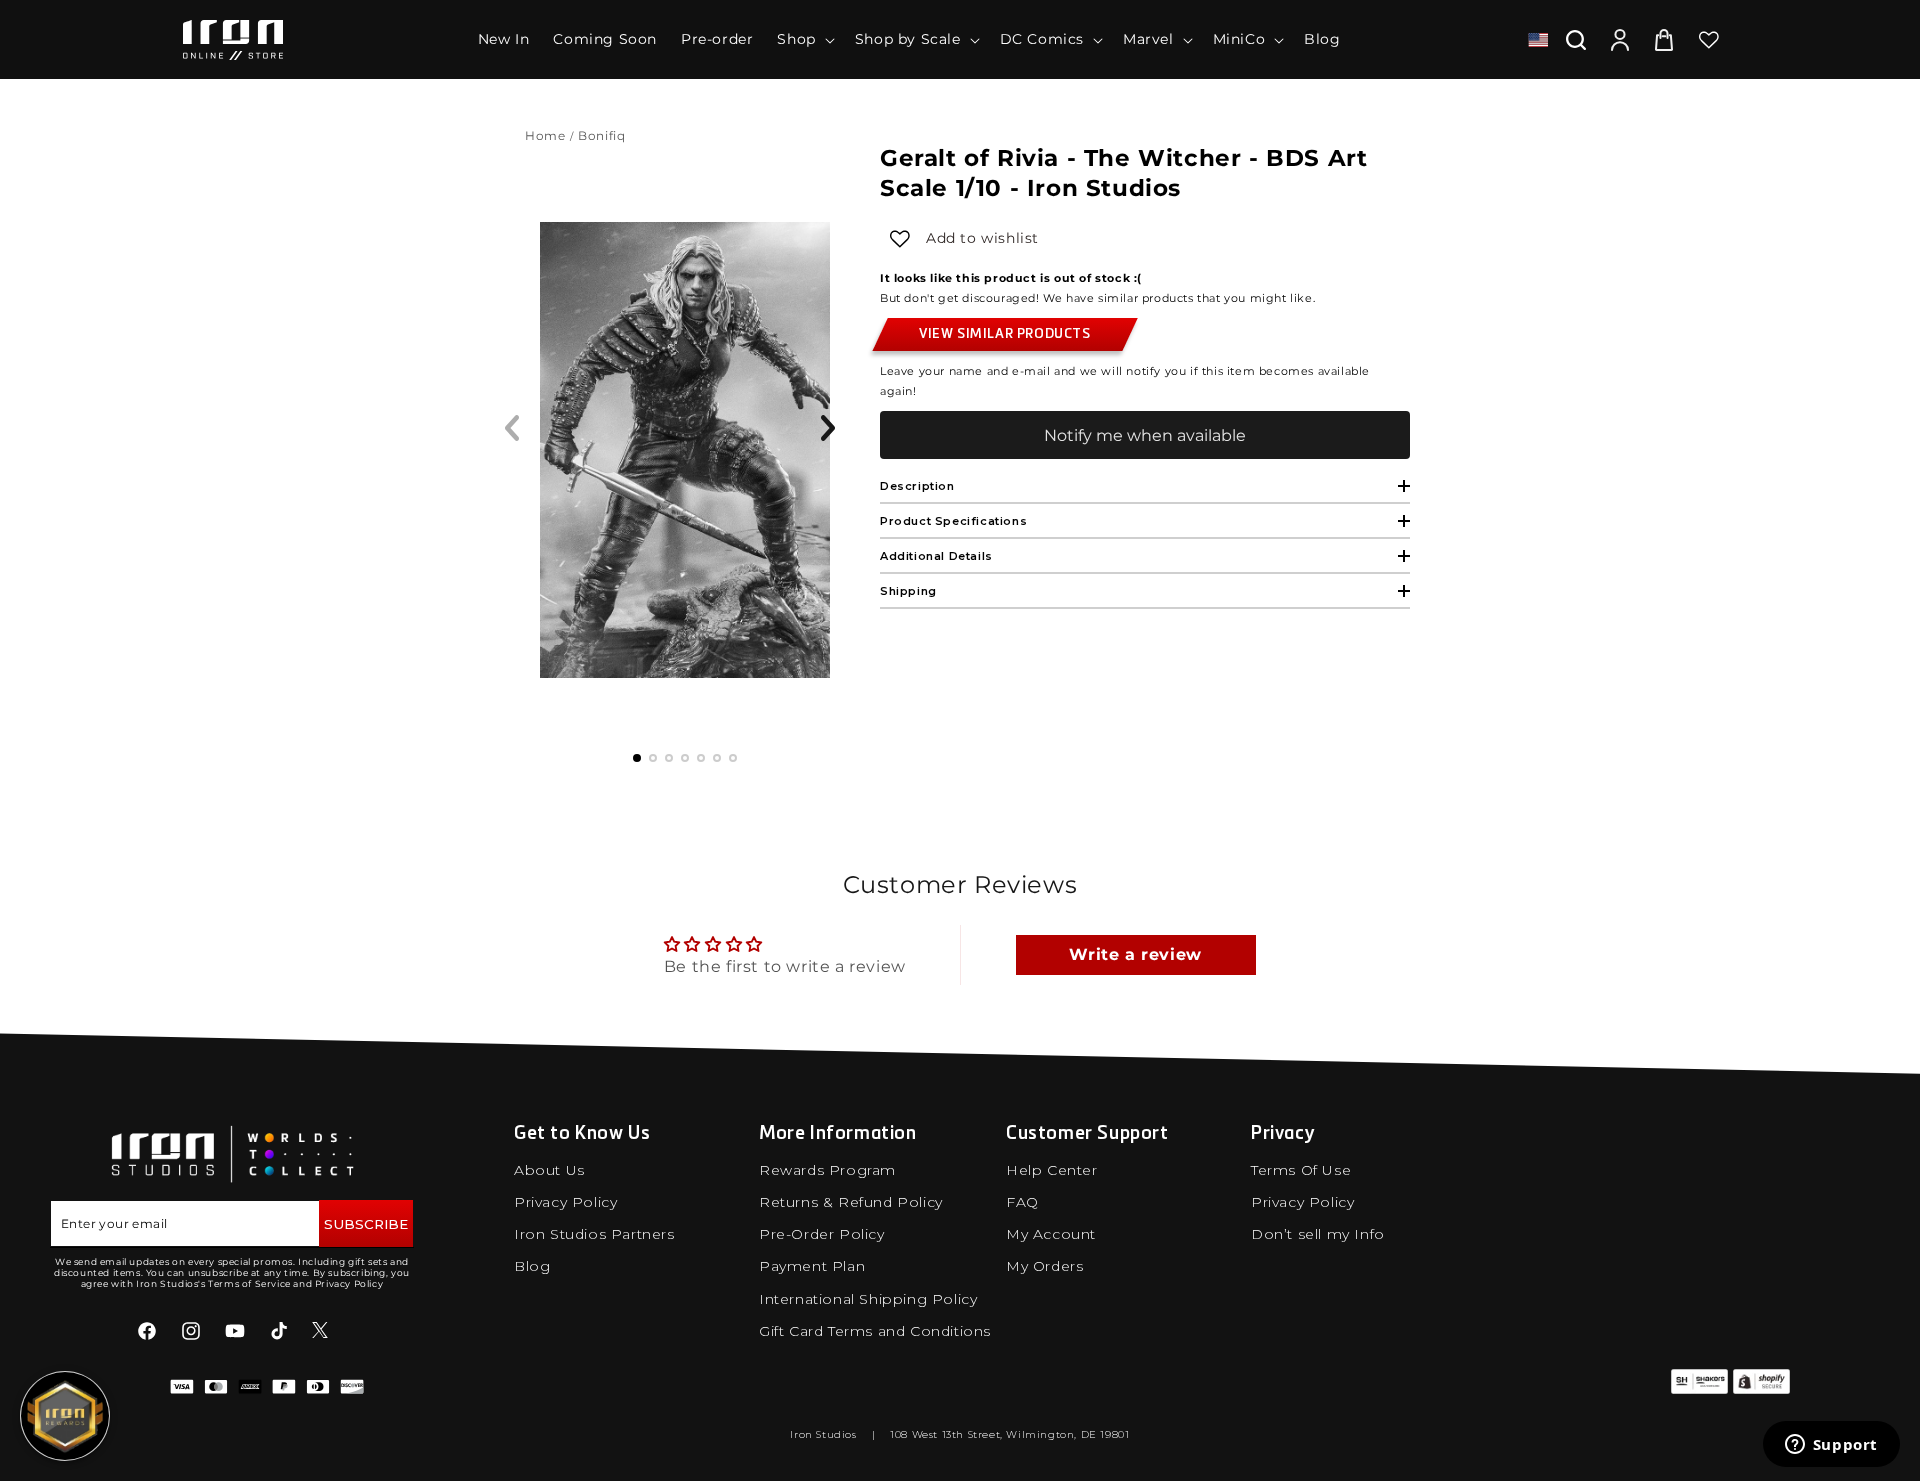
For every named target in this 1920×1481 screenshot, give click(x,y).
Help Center (1052, 1170)
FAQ (1022, 1202)
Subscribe (366, 1224)
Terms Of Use (1301, 1170)
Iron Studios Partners (594, 1234)
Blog (532, 1266)
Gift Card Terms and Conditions (875, 1331)
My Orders (1044, 1266)
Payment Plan (812, 1266)
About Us (549, 1170)
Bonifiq (603, 135)
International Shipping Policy (868, 1299)
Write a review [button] (1135, 954)
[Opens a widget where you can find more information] (1831, 1446)
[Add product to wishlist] (900, 239)
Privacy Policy (565, 1202)
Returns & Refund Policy (851, 1202)
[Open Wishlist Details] (1709, 40)
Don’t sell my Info (1318, 1234)
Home (545, 135)
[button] (803, 39)
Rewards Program (827, 1170)
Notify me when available (1145, 435)
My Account (1051, 1234)
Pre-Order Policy (822, 1234)
